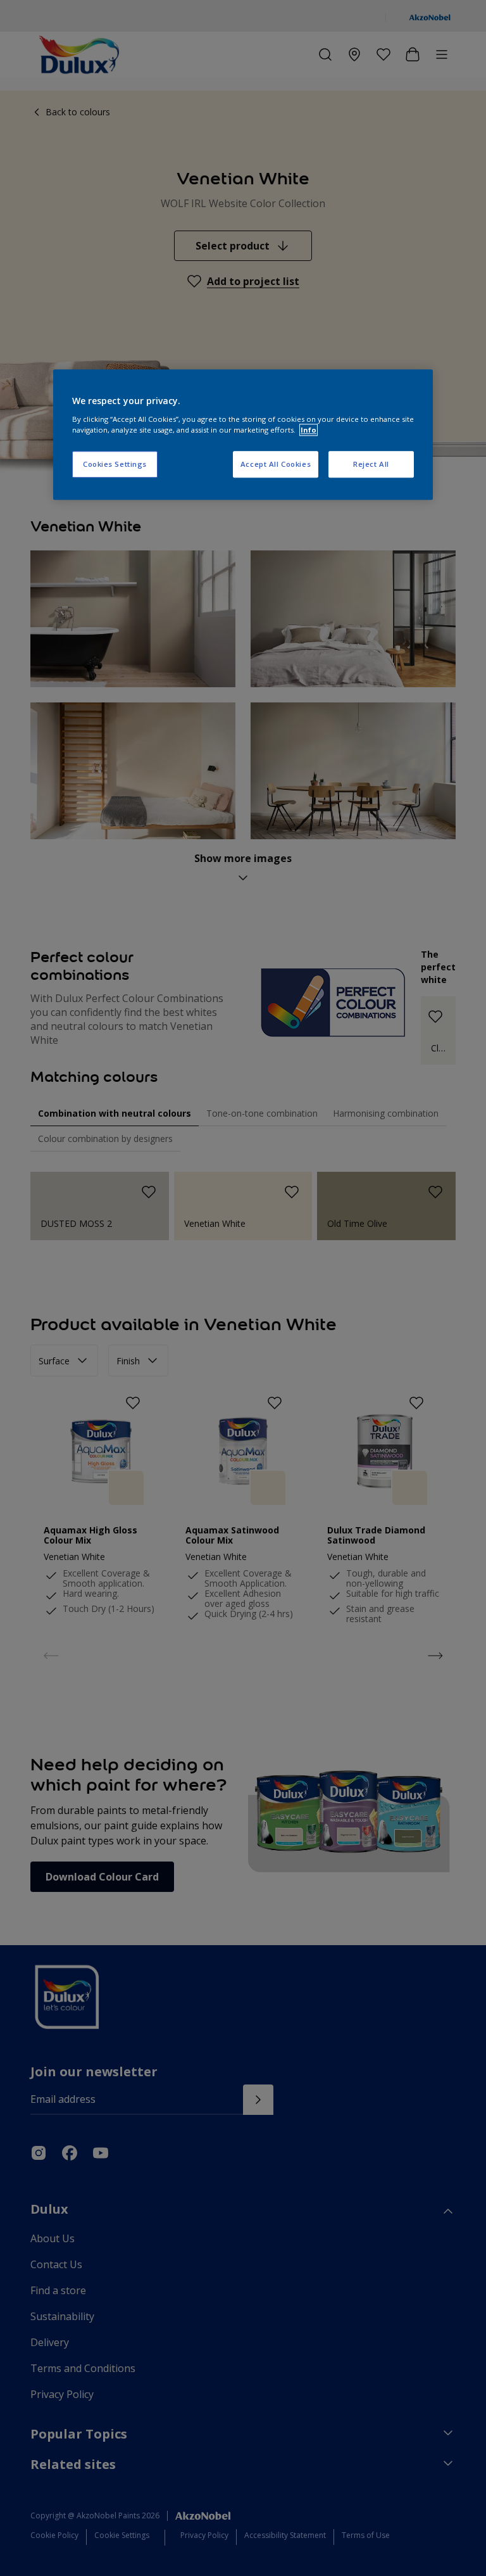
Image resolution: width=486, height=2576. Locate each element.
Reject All (371, 464)
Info (308, 430)
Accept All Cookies (276, 464)
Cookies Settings (115, 464)
